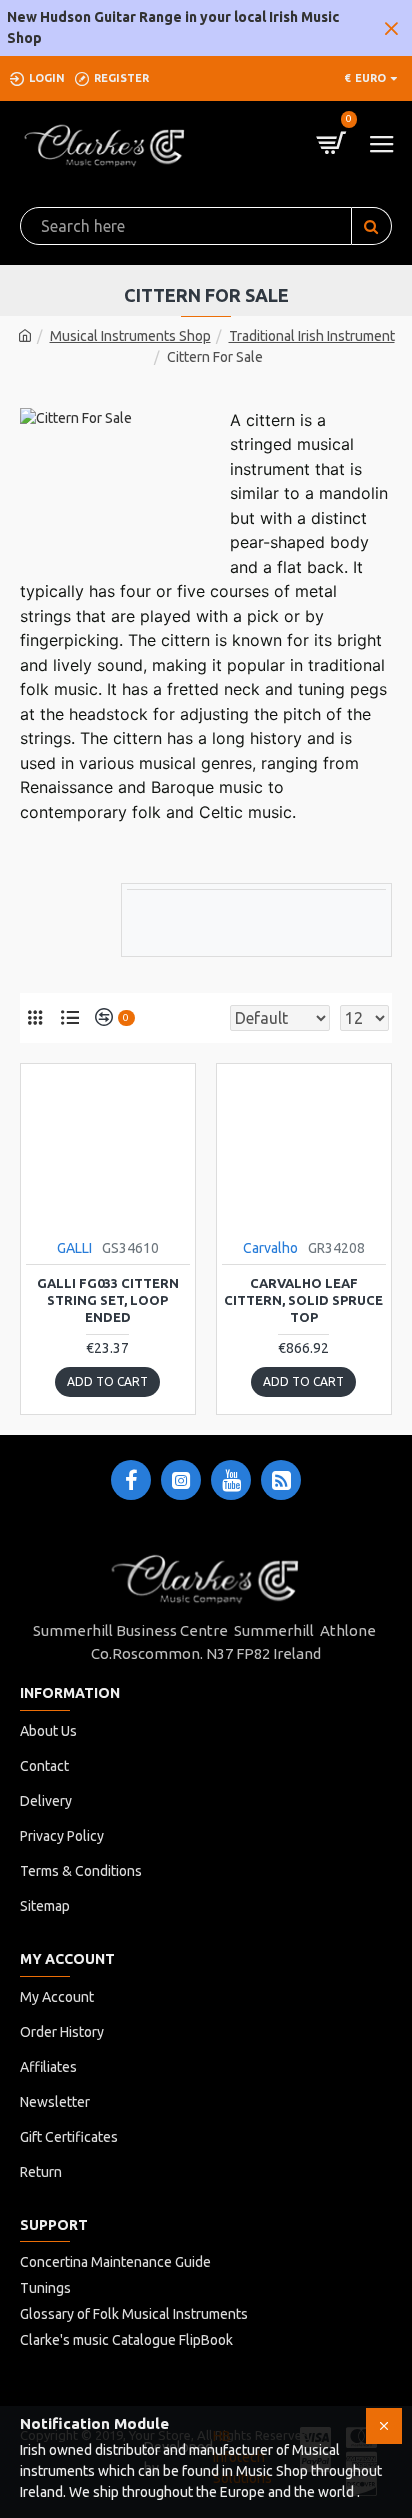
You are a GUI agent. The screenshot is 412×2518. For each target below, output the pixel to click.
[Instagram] (181, 1480)
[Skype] (281, 1480)
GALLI (74, 1248)
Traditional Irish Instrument (312, 336)
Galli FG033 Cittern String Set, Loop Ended (108, 1300)
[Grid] (35, 1018)
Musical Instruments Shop (130, 336)
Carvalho (270, 1248)
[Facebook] (131, 1480)
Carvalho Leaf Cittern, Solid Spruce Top (303, 1300)
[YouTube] (231, 1480)
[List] (70, 1018)
